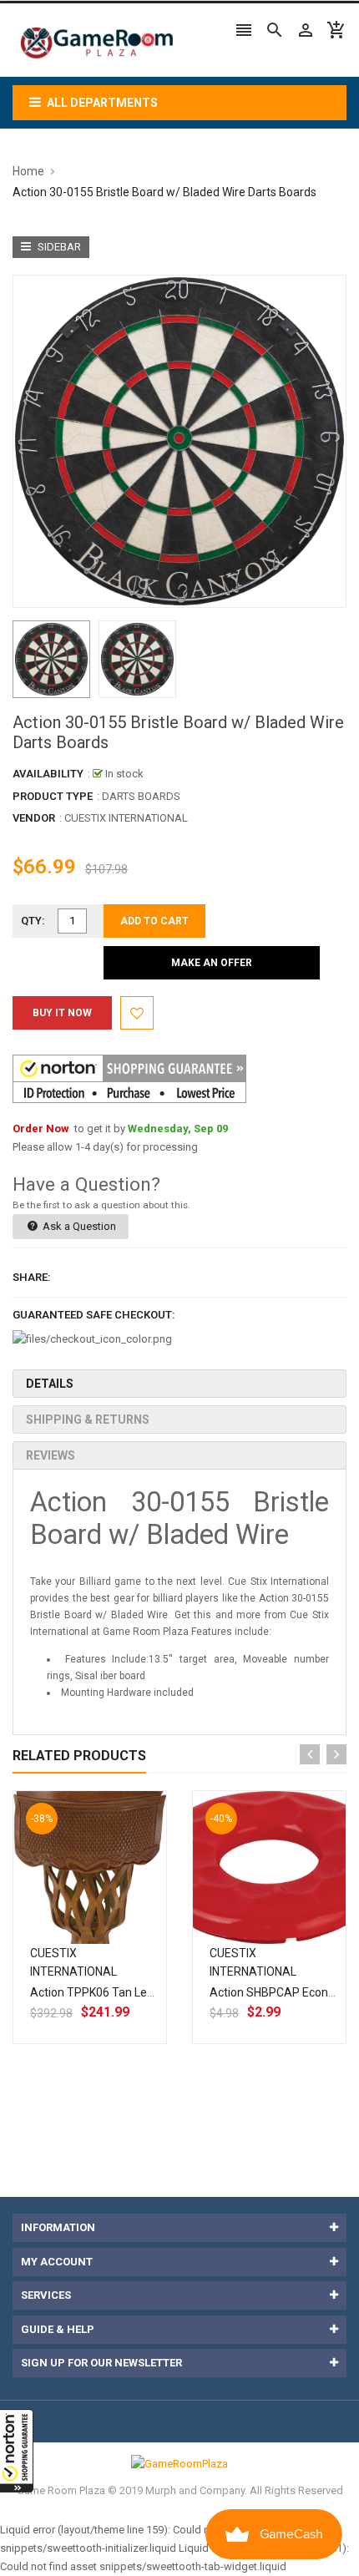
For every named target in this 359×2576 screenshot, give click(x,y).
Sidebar (58, 247)
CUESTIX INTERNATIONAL (126, 818)
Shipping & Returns (88, 1420)
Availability (48, 774)
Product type (53, 796)
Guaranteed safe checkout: (94, 1315)
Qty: (33, 921)
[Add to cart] (109, 1921)
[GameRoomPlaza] (179, 2464)
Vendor (34, 818)
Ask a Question (78, 1226)
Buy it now (62, 1013)
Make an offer (212, 963)
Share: (32, 1277)
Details (50, 1384)
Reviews (51, 1455)
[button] (17, 2451)
